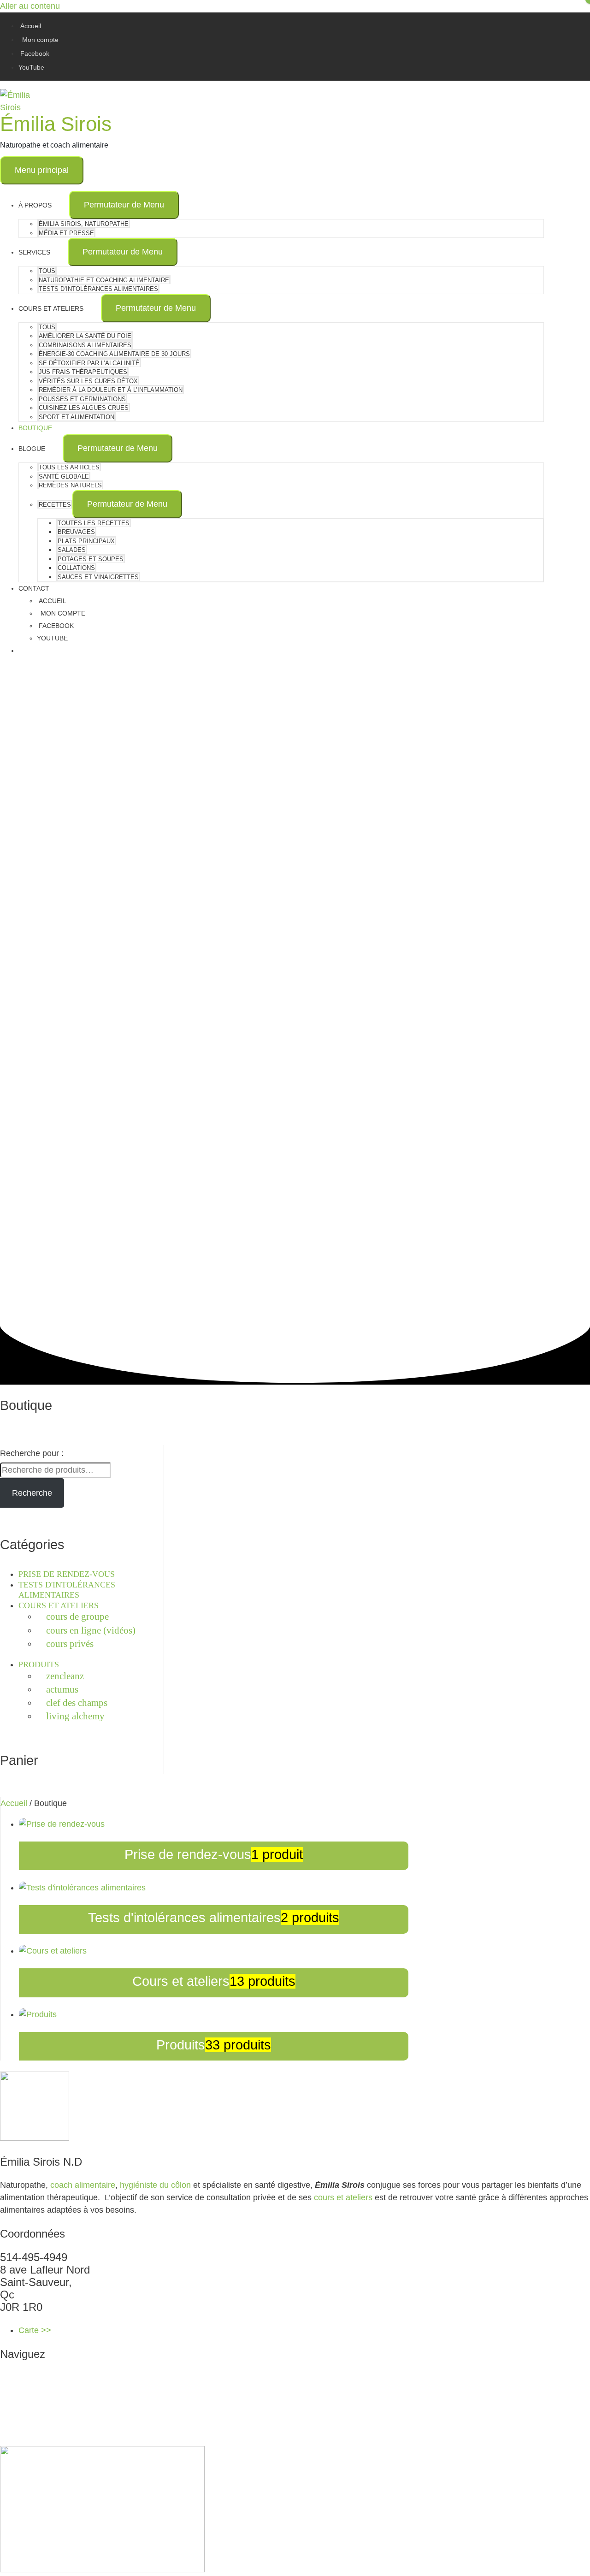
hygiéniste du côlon (155, 2185)
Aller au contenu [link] (30, 6)
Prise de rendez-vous (67, 1574)
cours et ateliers (343, 2197)
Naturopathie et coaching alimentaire (80, 2390)
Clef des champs (77, 1703)
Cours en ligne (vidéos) (91, 1630)
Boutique (34, 2427)
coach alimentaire (83, 2185)
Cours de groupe (77, 1617)
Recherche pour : (32, 1453)
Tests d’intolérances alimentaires (73, 2415)
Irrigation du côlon (50, 2402)
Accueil (14, 1803)
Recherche (32, 1493)
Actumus (62, 1689)
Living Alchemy (75, 1716)
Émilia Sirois (56, 124)
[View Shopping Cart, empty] (281, 651)
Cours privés (70, 1644)
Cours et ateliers (59, 1605)
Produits (39, 1664)
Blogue (30, 2440)
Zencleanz (65, 1676)
